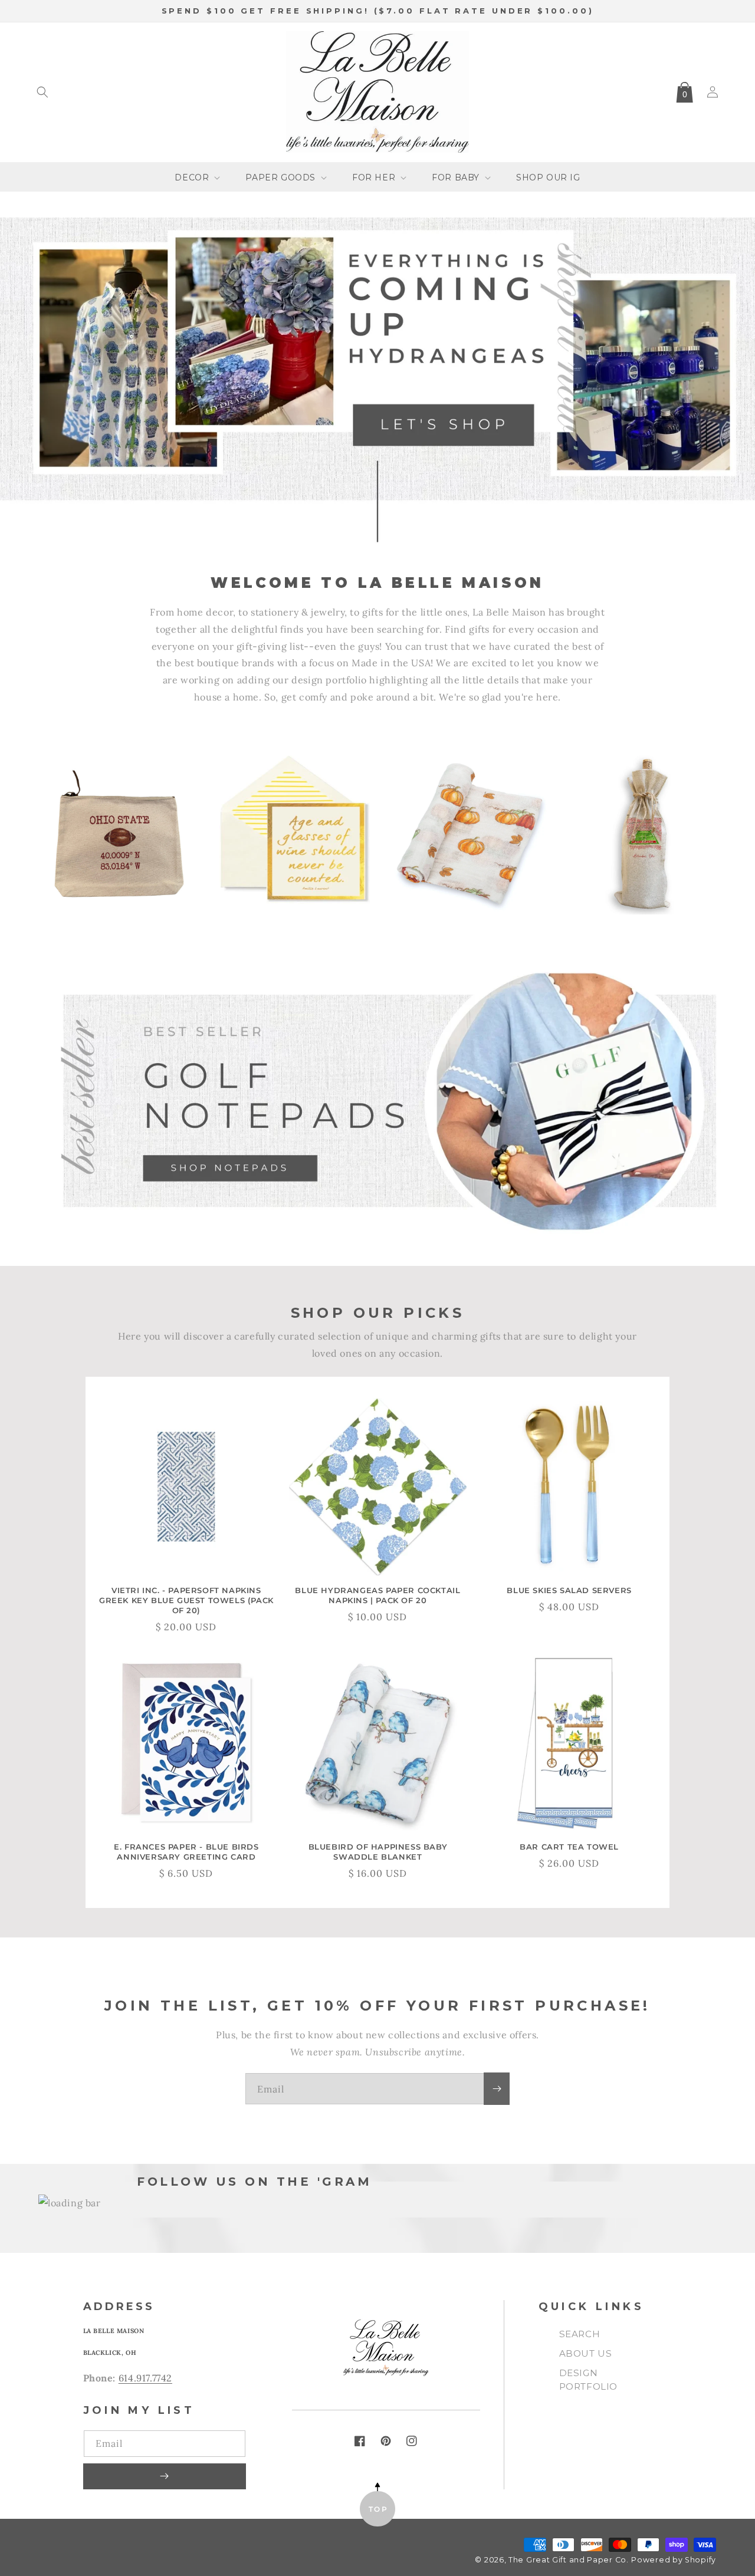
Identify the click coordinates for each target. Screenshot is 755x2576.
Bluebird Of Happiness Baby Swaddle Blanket (378, 1852)
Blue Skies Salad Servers (569, 1590)
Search (580, 2334)
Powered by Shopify (674, 2560)
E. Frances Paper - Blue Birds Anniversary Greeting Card (186, 1852)
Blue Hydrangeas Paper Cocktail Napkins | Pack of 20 (377, 1595)
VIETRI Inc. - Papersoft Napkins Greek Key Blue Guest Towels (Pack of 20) (186, 1600)
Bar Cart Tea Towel (569, 1847)
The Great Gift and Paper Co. (569, 2560)
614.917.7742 (145, 2378)
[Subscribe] (497, 2089)
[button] (42, 92)
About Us (586, 2353)
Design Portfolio (588, 2380)
